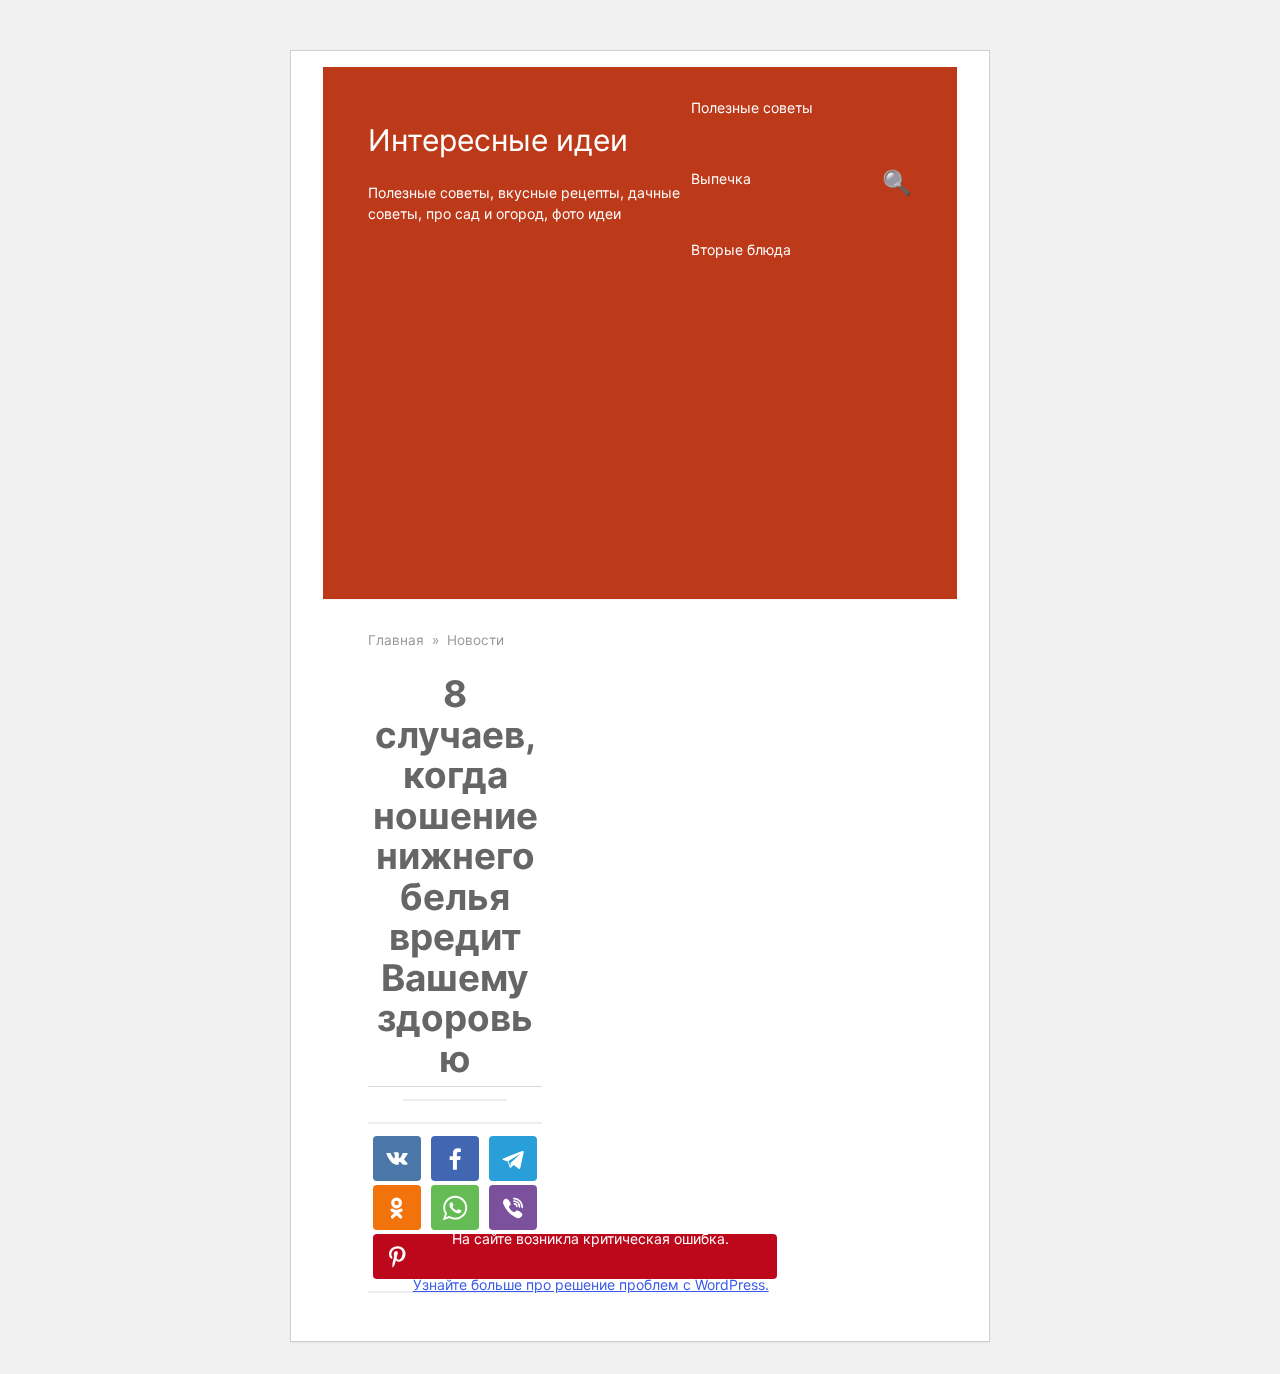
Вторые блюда (741, 249)
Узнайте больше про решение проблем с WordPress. (591, 1284)
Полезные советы (752, 107)
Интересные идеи (498, 140)
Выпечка (721, 178)
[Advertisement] (640, 440)
